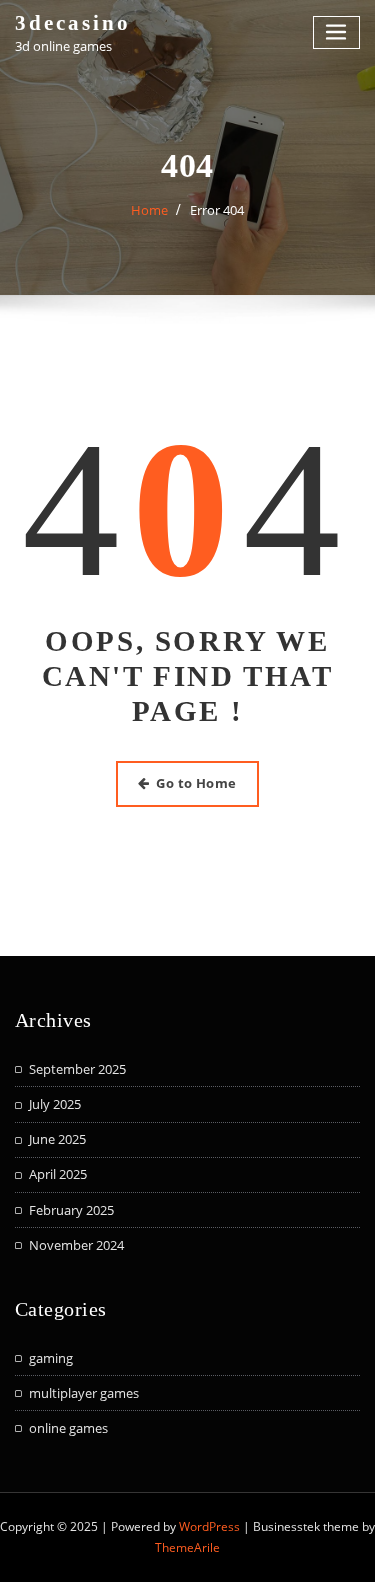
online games (68, 1428)
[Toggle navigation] (337, 32)
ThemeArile (187, 1547)
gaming (51, 1358)
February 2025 (71, 1210)
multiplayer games (84, 1393)
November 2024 (76, 1245)
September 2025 (77, 1069)
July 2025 (55, 1104)
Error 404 (217, 210)
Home (149, 210)
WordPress (209, 1526)
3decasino (73, 22)
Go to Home (196, 783)
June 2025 (57, 1139)
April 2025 (58, 1174)
